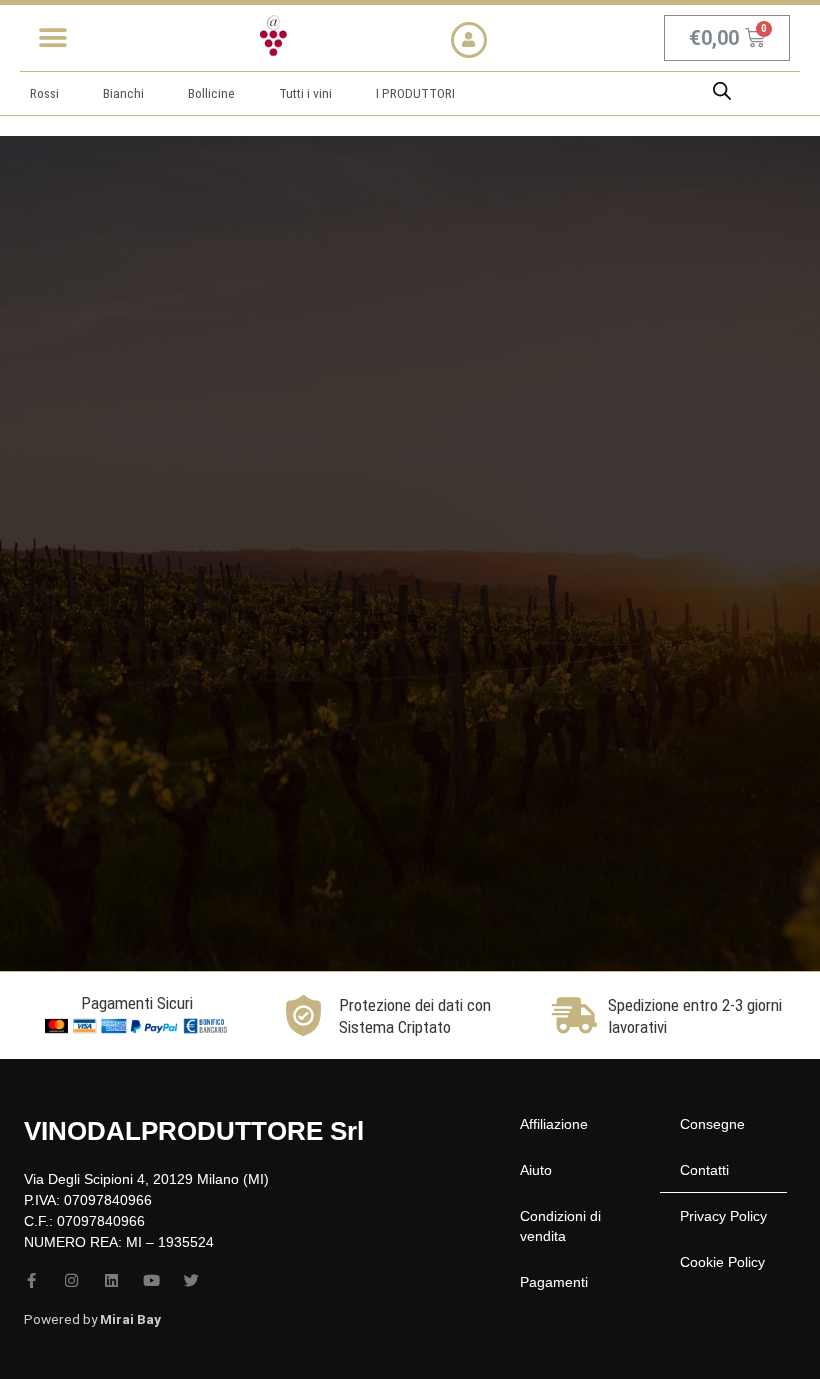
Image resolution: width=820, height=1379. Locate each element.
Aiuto (536, 1170)
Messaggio (485, 661)
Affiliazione (554, 1124)
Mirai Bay (130, 1319)
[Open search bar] (722, 91)
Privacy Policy (723, 1216)
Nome (469, 426)
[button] (52, 37)
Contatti (704, 1170)
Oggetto (477, 583)
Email (467, 505)
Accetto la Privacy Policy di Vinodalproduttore (623, 789)
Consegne (712, 1124)
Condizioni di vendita (560, 1226)
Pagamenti (554, 1282)
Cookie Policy (722, 1262)
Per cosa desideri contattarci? (544, 354)
